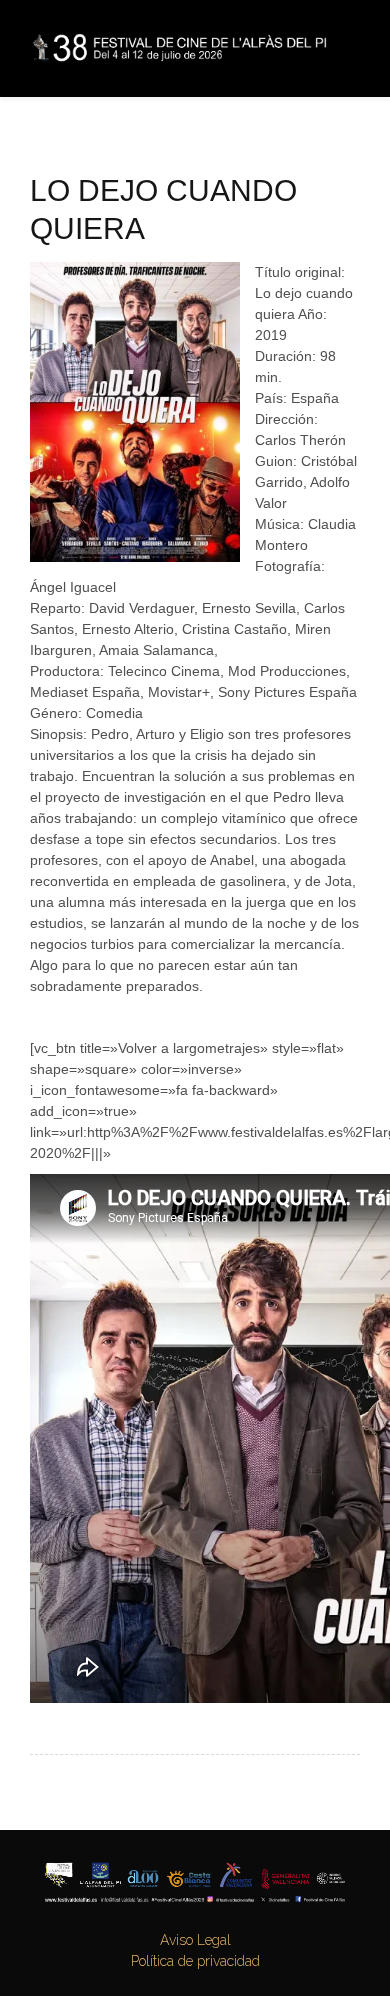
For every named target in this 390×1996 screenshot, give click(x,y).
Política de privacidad (195, 1961)
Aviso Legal (195, 1940)
